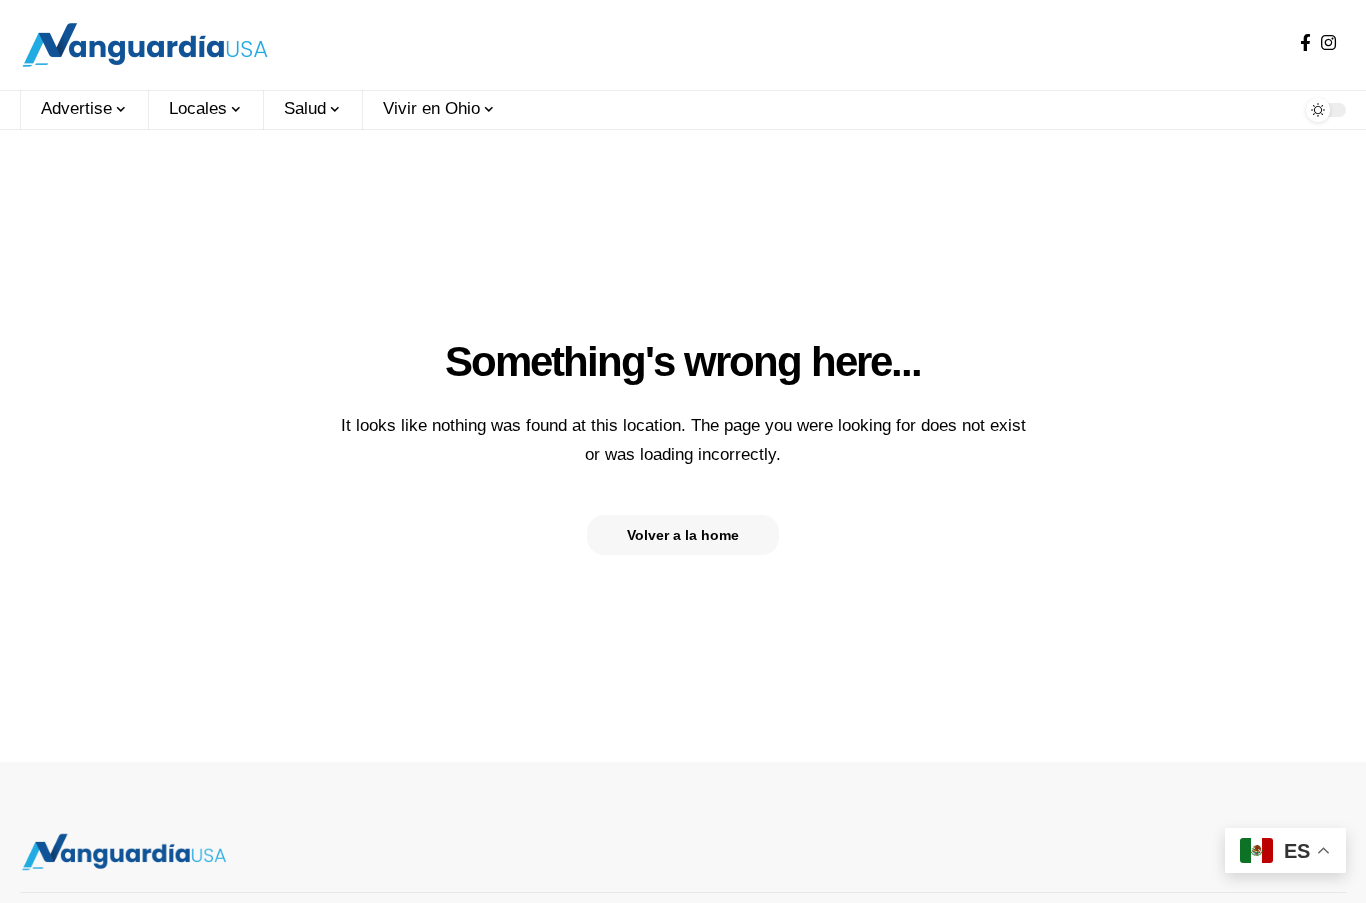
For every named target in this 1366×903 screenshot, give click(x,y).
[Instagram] (1328, 43)
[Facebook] (1305, 43)
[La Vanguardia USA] (145, 45)
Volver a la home (683, 535)
